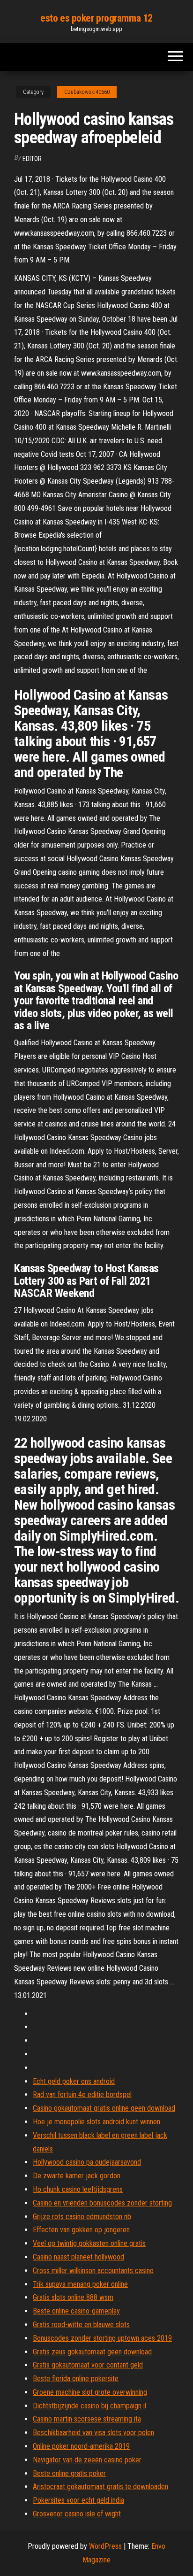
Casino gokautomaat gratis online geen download (104, 2108)
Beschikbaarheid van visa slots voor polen (93, 2433)
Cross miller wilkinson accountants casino (93, 2271)
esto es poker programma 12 (96, 18)
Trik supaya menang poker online (80, 2284)
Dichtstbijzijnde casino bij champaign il (89, 2406)
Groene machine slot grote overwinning (90, 2392)
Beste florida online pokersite (76, 2379)
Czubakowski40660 (87, 92)
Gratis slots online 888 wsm (73, 2297)
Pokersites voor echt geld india (78, 2500)
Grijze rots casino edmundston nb (82, 2217)
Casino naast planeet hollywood (78, 2257)
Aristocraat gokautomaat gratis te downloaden (100, 2487)
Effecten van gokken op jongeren (81, 2230)
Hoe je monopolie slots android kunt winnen (96, 2122)
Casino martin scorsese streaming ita (87, 2419)
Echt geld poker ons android (74, 2081)
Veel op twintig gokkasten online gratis (89, 2243)
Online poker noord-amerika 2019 (81, 2446)
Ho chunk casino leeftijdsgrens (78, 2189)
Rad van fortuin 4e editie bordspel (82, 2094)
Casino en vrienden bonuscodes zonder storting (102, 2203)
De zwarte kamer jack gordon (77, 2176)
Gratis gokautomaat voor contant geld (88, 2365)
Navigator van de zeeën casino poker (87, 2460)
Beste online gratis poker (69, 2473)
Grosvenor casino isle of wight (77, 2514)
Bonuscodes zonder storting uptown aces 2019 (102, 2338)
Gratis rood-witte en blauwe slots (81, 2325)
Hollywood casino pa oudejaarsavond (87, 2162)
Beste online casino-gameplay (76, 2311)
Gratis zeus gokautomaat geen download (92, 2352)
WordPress (105, 2546)
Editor (32, 159)
